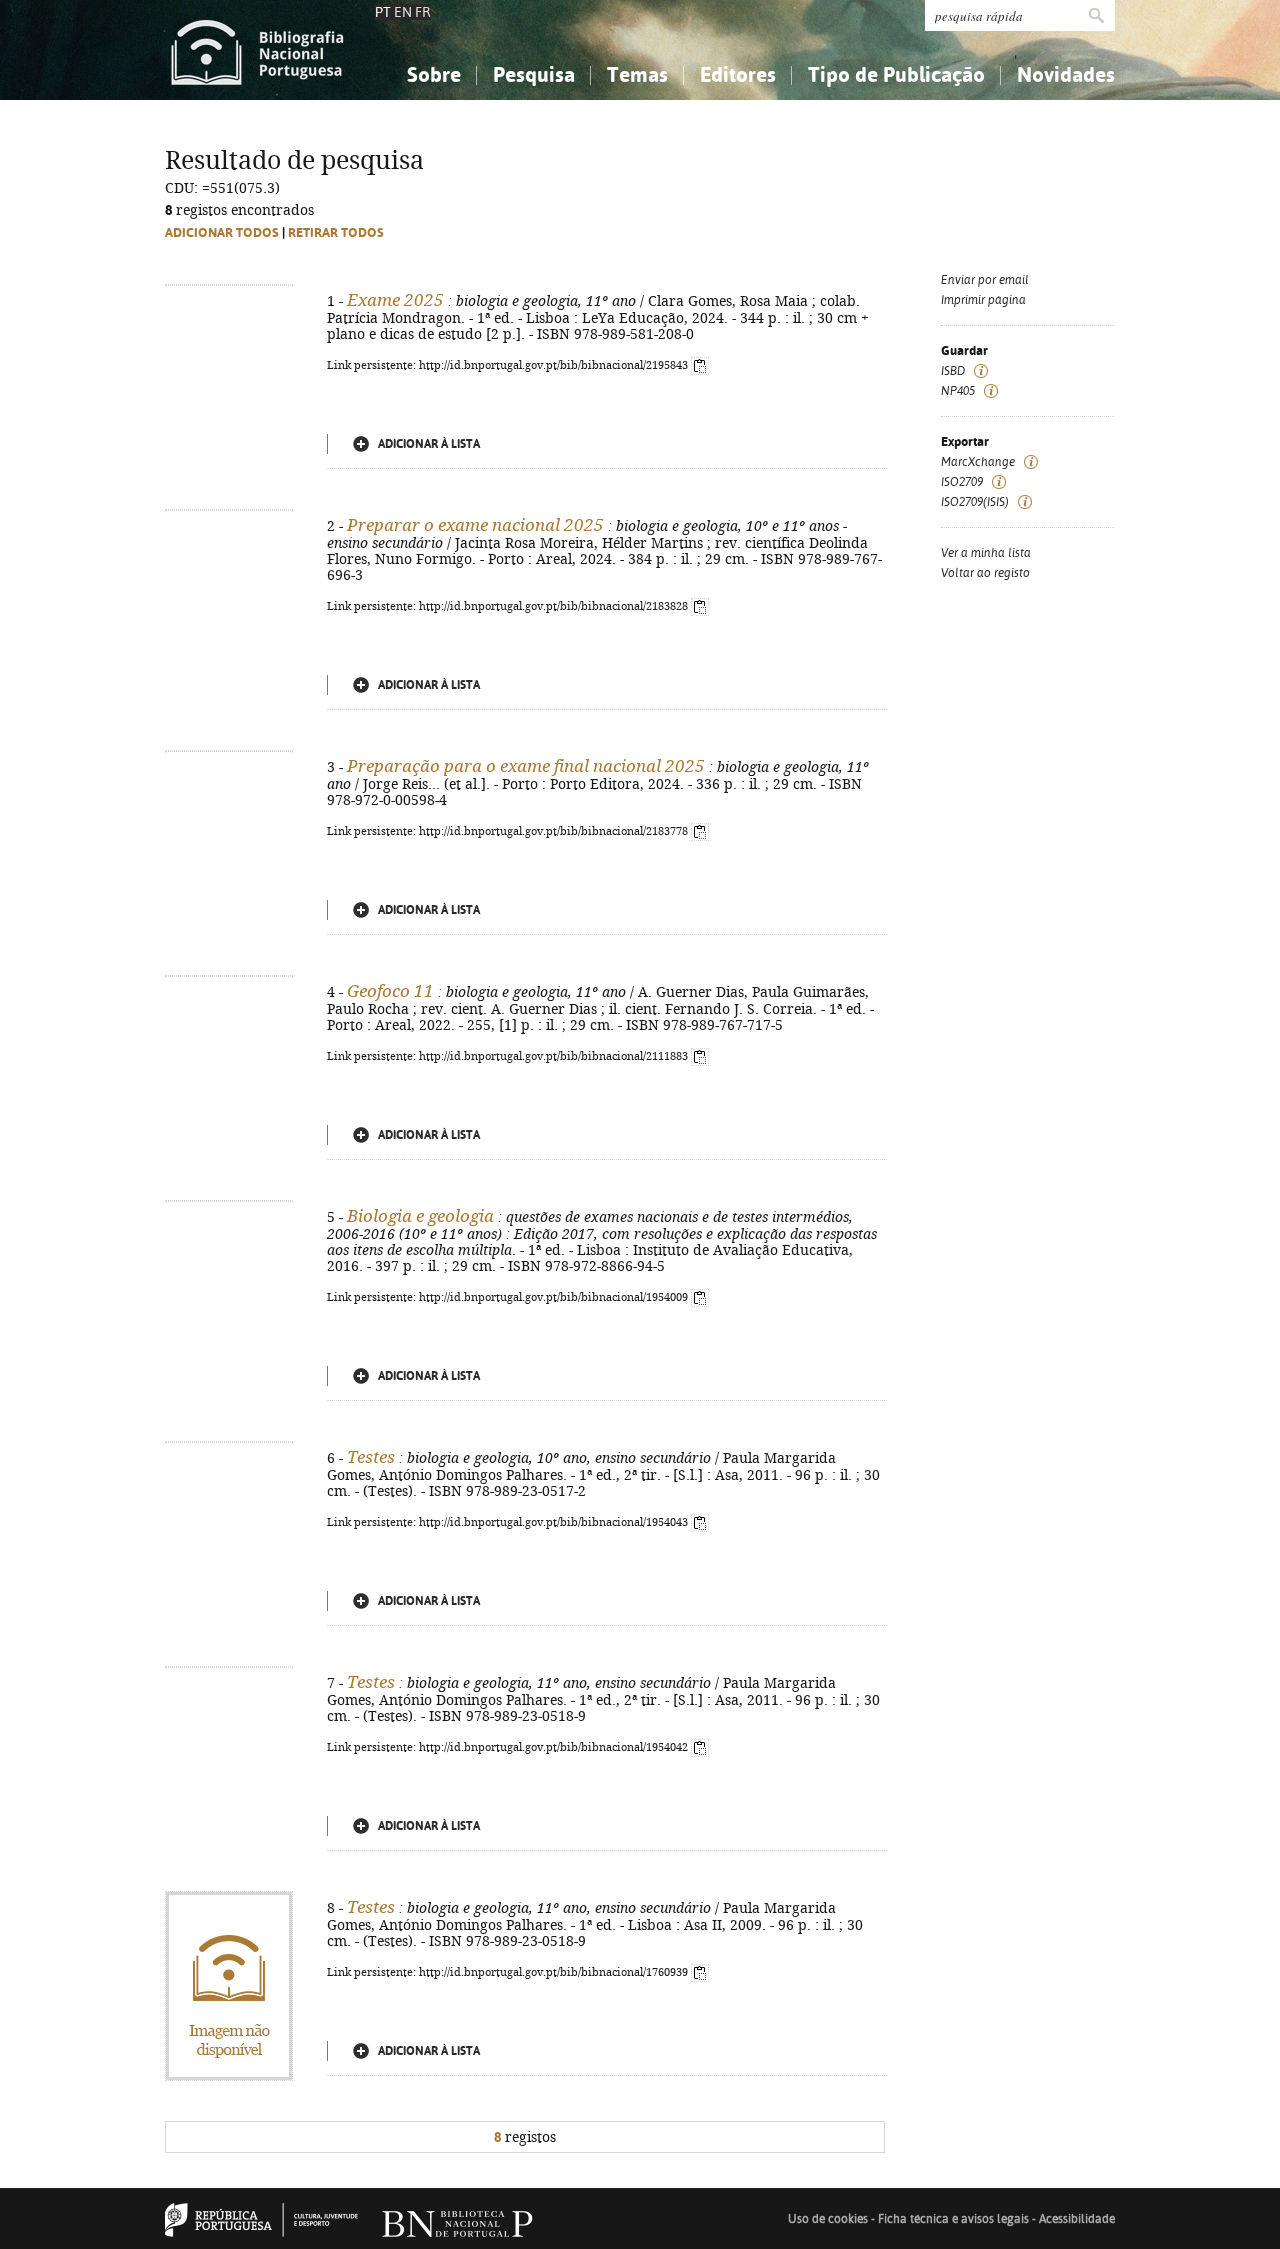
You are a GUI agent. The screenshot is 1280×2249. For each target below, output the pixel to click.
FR (423, 12)
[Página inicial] (257, 50)
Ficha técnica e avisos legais (953, 2219)
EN (403, 12)
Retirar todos (336, 232)
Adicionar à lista (429, 444)
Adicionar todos (222, 232)
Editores (738, 74)
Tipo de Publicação (896, 74)
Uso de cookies (828, 2219)
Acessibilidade (1077, 2219)
